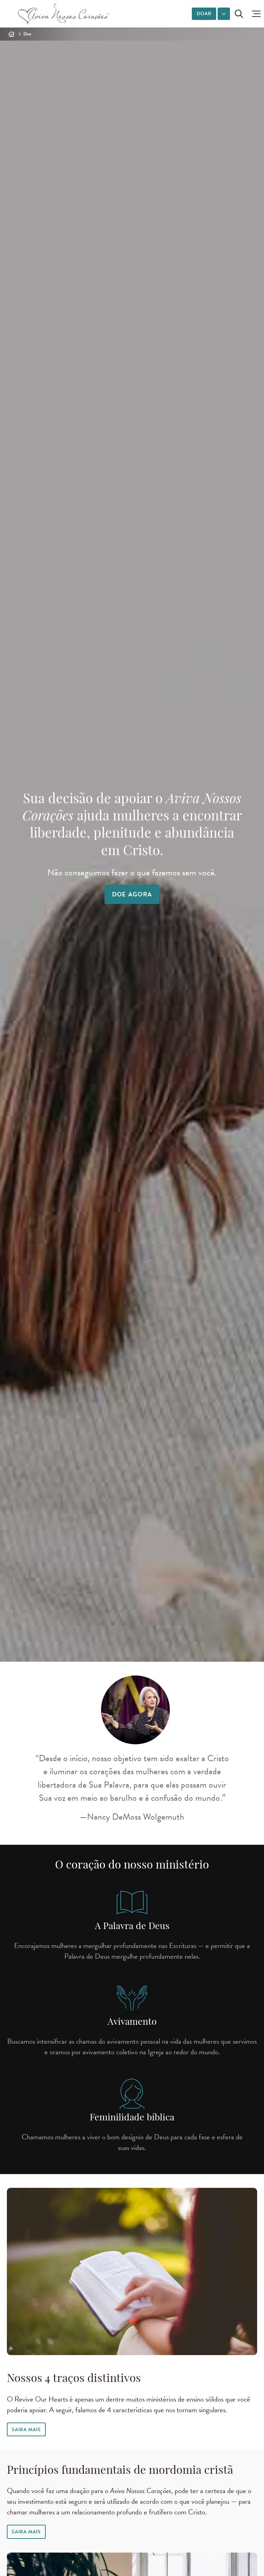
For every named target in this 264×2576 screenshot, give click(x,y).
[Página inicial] (11, 34)
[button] (255, 14)
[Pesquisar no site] (239, 14)
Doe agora (132, 894)
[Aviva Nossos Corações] (64, 14)
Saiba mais (26, 2532)
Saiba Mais (26, 2430)
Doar (204, 14)
